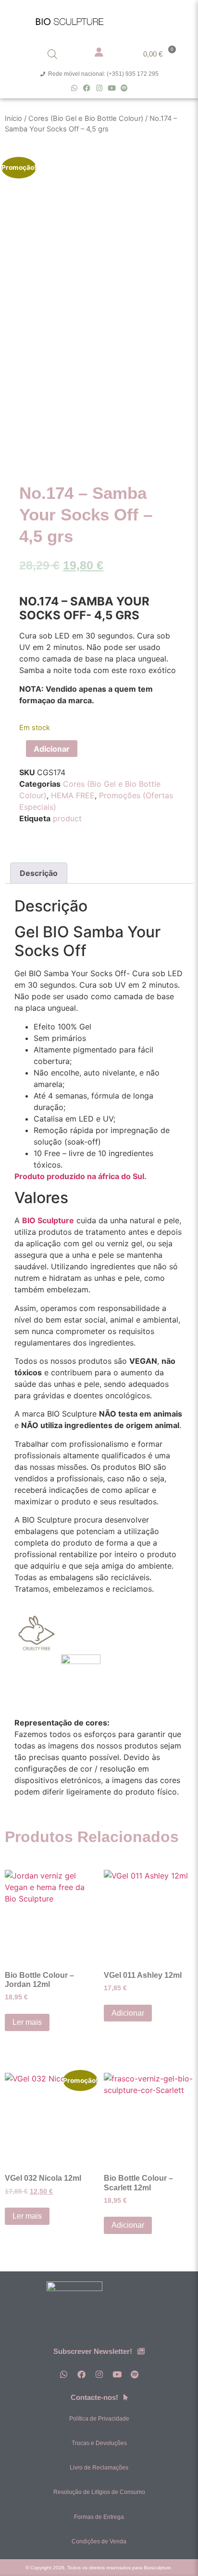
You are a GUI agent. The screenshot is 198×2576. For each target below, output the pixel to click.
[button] (169, 19)
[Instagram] (99, 88)
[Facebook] (87, 88)
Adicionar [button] (128, 2013)
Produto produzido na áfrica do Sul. (80, 1176)
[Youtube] (112, 88)
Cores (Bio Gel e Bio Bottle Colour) (86, 118)
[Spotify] (124, 88)
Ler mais (27, 2022)
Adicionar (52, 749)
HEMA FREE (73, 795)
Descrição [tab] (39, 873)
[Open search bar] (52, 54)
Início (13, 118)
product (67, 818)
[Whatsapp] (74, 88)
